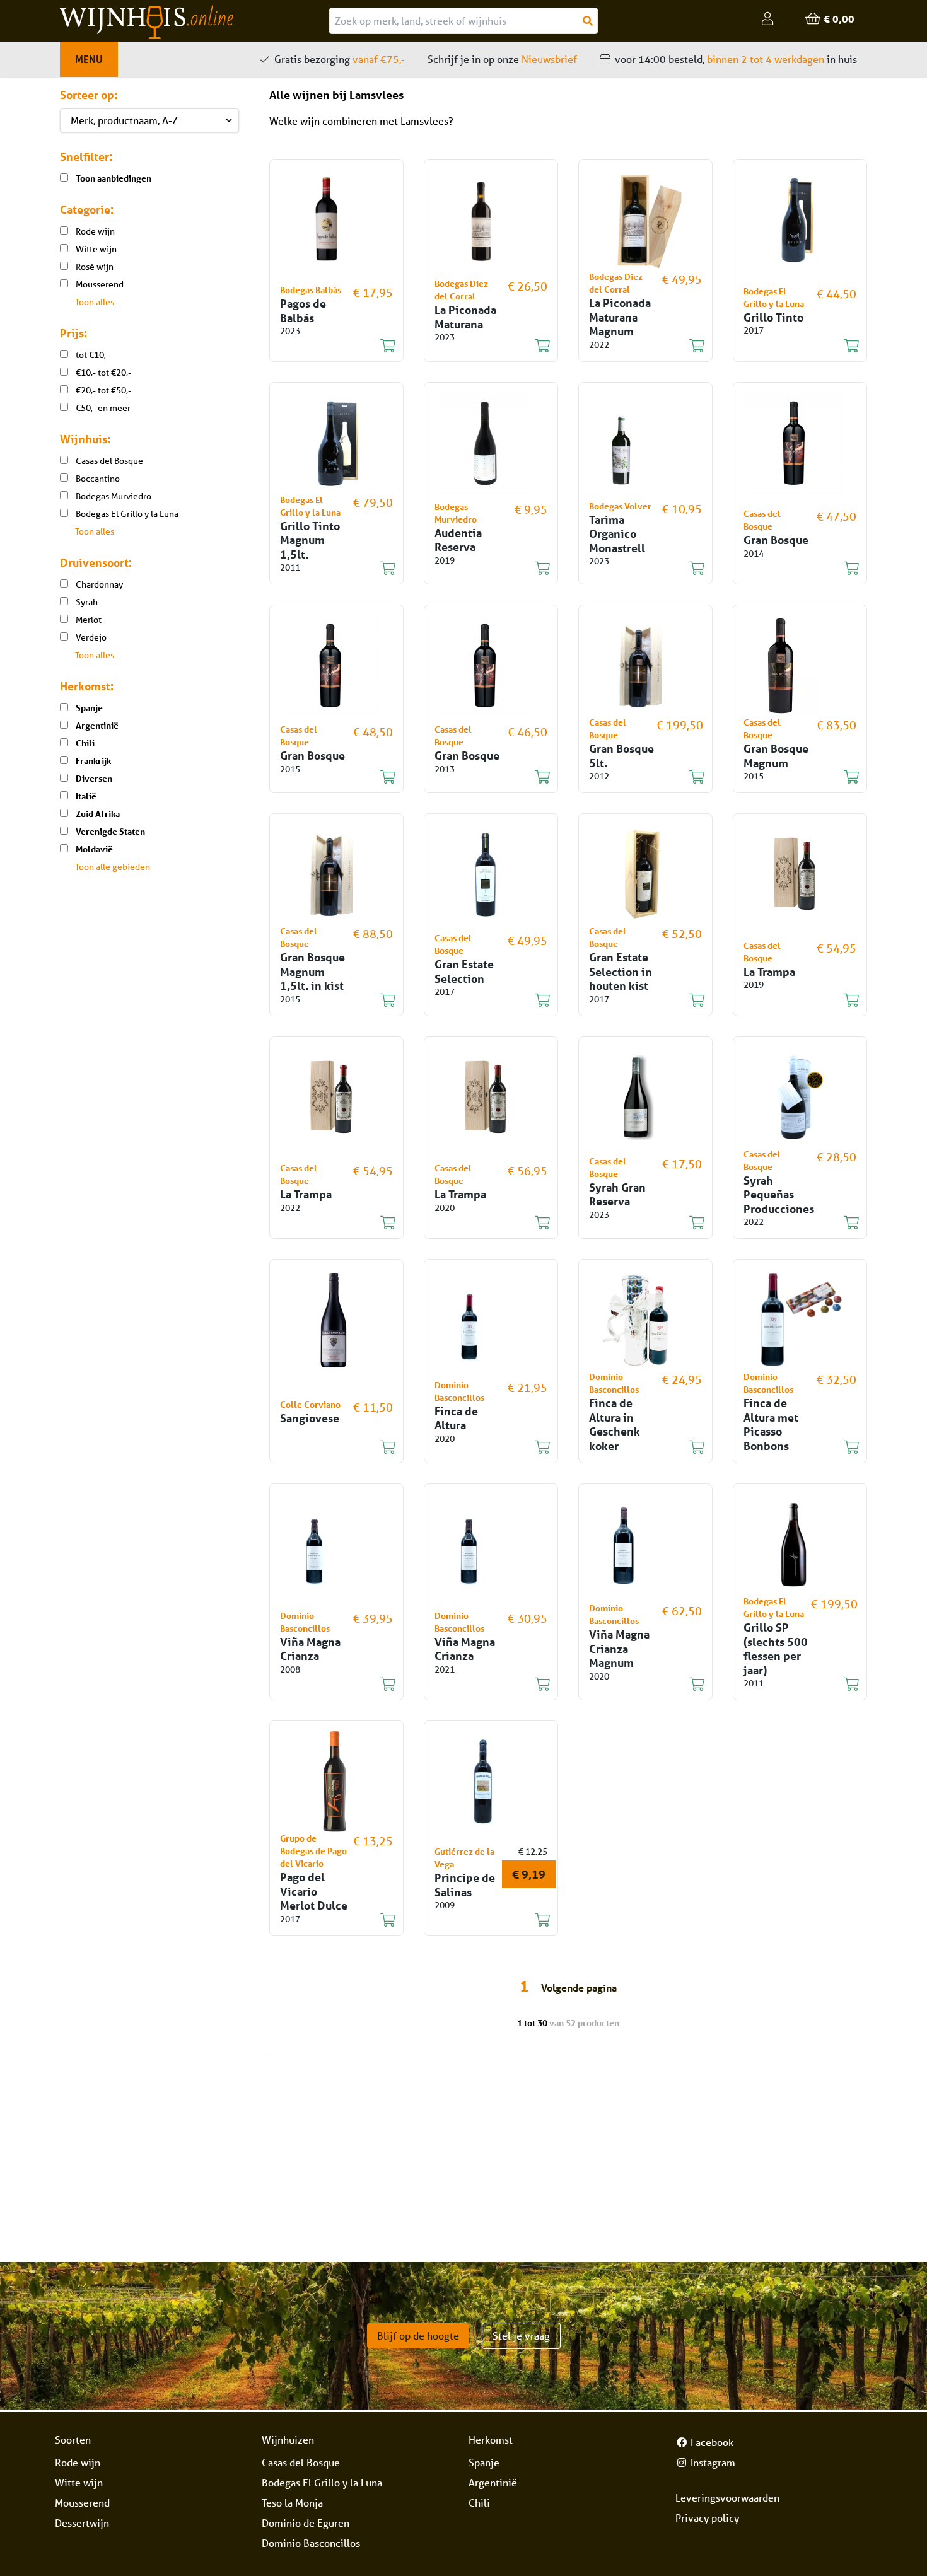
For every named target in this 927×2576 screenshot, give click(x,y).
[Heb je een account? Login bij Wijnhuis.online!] (768, 19)
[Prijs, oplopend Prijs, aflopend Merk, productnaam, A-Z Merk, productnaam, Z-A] (149, 120)
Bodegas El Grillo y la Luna (322, 2482)
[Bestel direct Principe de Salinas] (483, 1920)
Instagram (712, 2462)
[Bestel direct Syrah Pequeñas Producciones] (792, 1223)
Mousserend (82, 2503)
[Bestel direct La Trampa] (792, 1001)
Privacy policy (707, 2518)
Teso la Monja (292, 2503)
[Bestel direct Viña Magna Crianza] (329, 1685)
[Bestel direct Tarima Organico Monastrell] (638, 569)
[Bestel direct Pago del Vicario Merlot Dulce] (329, 1920)
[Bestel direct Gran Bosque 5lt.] (638, 777)
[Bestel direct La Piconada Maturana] (483, 346)
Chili (479, 2503)
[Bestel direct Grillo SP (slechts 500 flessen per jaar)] (792, 1685)
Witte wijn (79, 2482)
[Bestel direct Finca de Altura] (483, 1448)
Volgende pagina (579, 1987)
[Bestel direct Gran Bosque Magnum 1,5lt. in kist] (329, 1001)
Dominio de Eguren (306, 2523)
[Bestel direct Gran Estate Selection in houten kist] (638, 1001)
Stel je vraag (521, 2335)
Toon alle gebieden (113, 867)
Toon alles (95, 302)
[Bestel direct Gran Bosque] (792, 569)
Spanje (484, 2462)
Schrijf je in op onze (502, 59)
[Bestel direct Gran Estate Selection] (483, 1001)
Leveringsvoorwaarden (727, 2498)
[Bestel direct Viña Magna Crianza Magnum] (638, 1685)
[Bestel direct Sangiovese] (329, 1448)
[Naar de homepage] (195, 22)
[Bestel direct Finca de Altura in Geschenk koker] (638, 1448)
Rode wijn (78, 2462)
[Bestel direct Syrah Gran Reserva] (638, 1223)
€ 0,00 (838, 19)
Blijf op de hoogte (418, 2335)
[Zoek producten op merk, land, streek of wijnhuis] (588, 21)
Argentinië (493, 2482)
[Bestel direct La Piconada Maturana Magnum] (638, 346)
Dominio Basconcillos (311, 2543)
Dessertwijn (82, 2523)
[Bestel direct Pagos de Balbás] (329, 346)
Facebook (711, 2442)
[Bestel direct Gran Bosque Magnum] (792, 777)
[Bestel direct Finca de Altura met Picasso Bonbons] (792, 1448)
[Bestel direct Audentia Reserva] (483, 569)
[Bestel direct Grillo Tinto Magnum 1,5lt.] (329, 569)
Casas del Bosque (301, 2462)
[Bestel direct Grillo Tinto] (792, 346)
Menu (89, 59)
